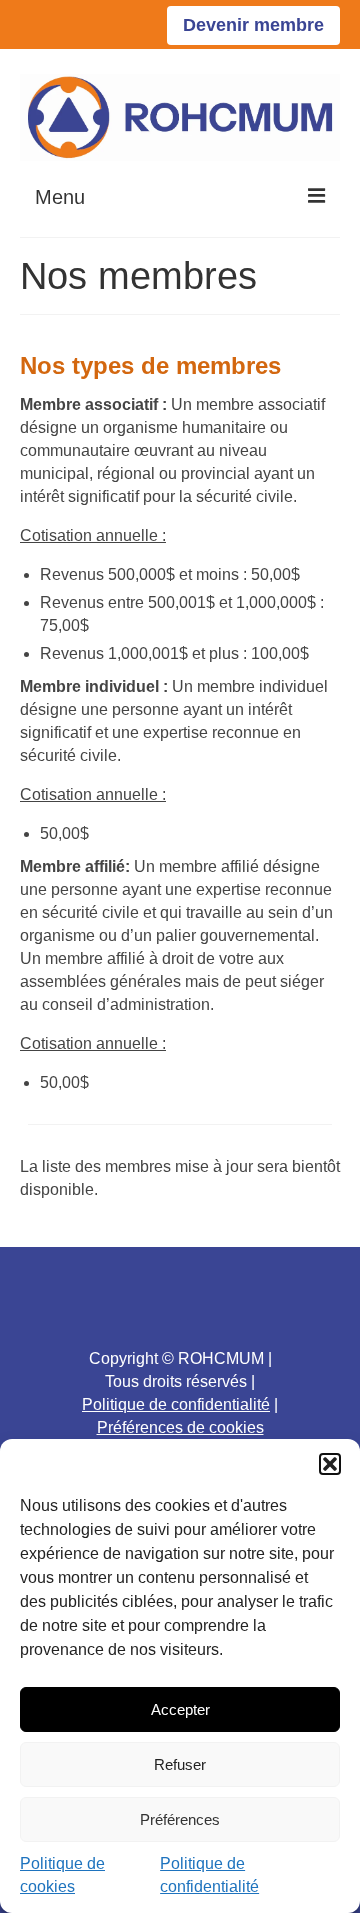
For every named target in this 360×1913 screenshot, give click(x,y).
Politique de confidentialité (176, 1404)
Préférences (180, 1819)
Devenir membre (253, 25)
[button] (330, 1464)
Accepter (180, 1709)
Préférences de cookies (180, 1427)
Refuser (180, 1764)
